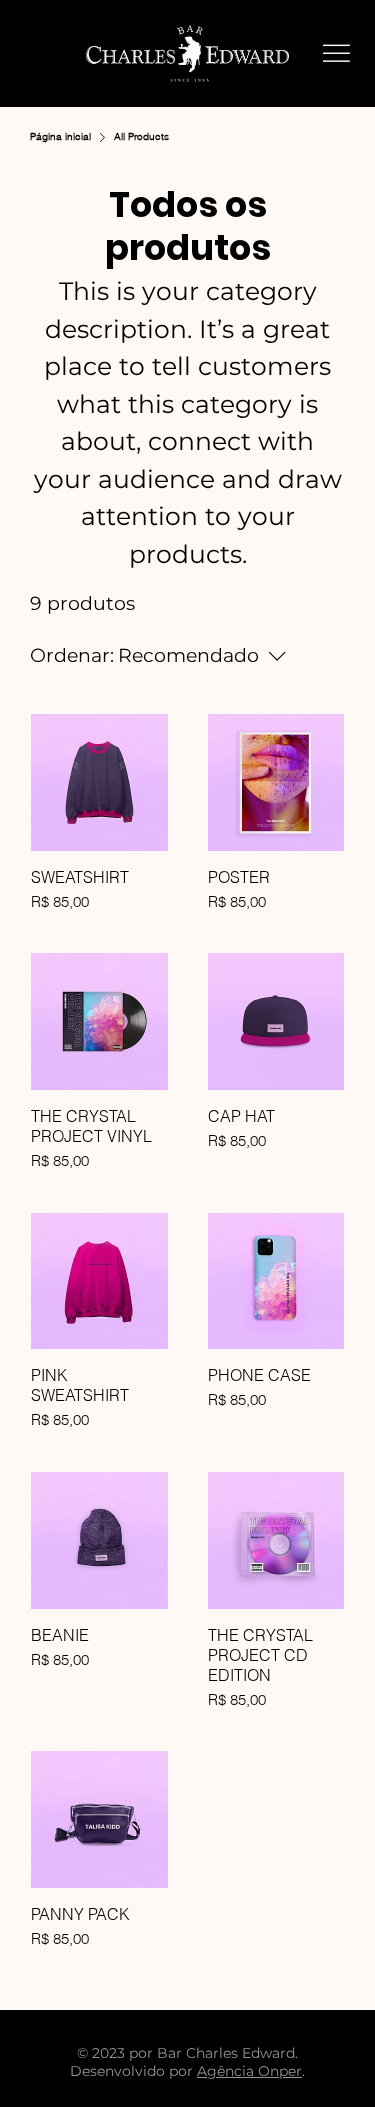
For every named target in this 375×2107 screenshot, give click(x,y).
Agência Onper (249, 2071)
